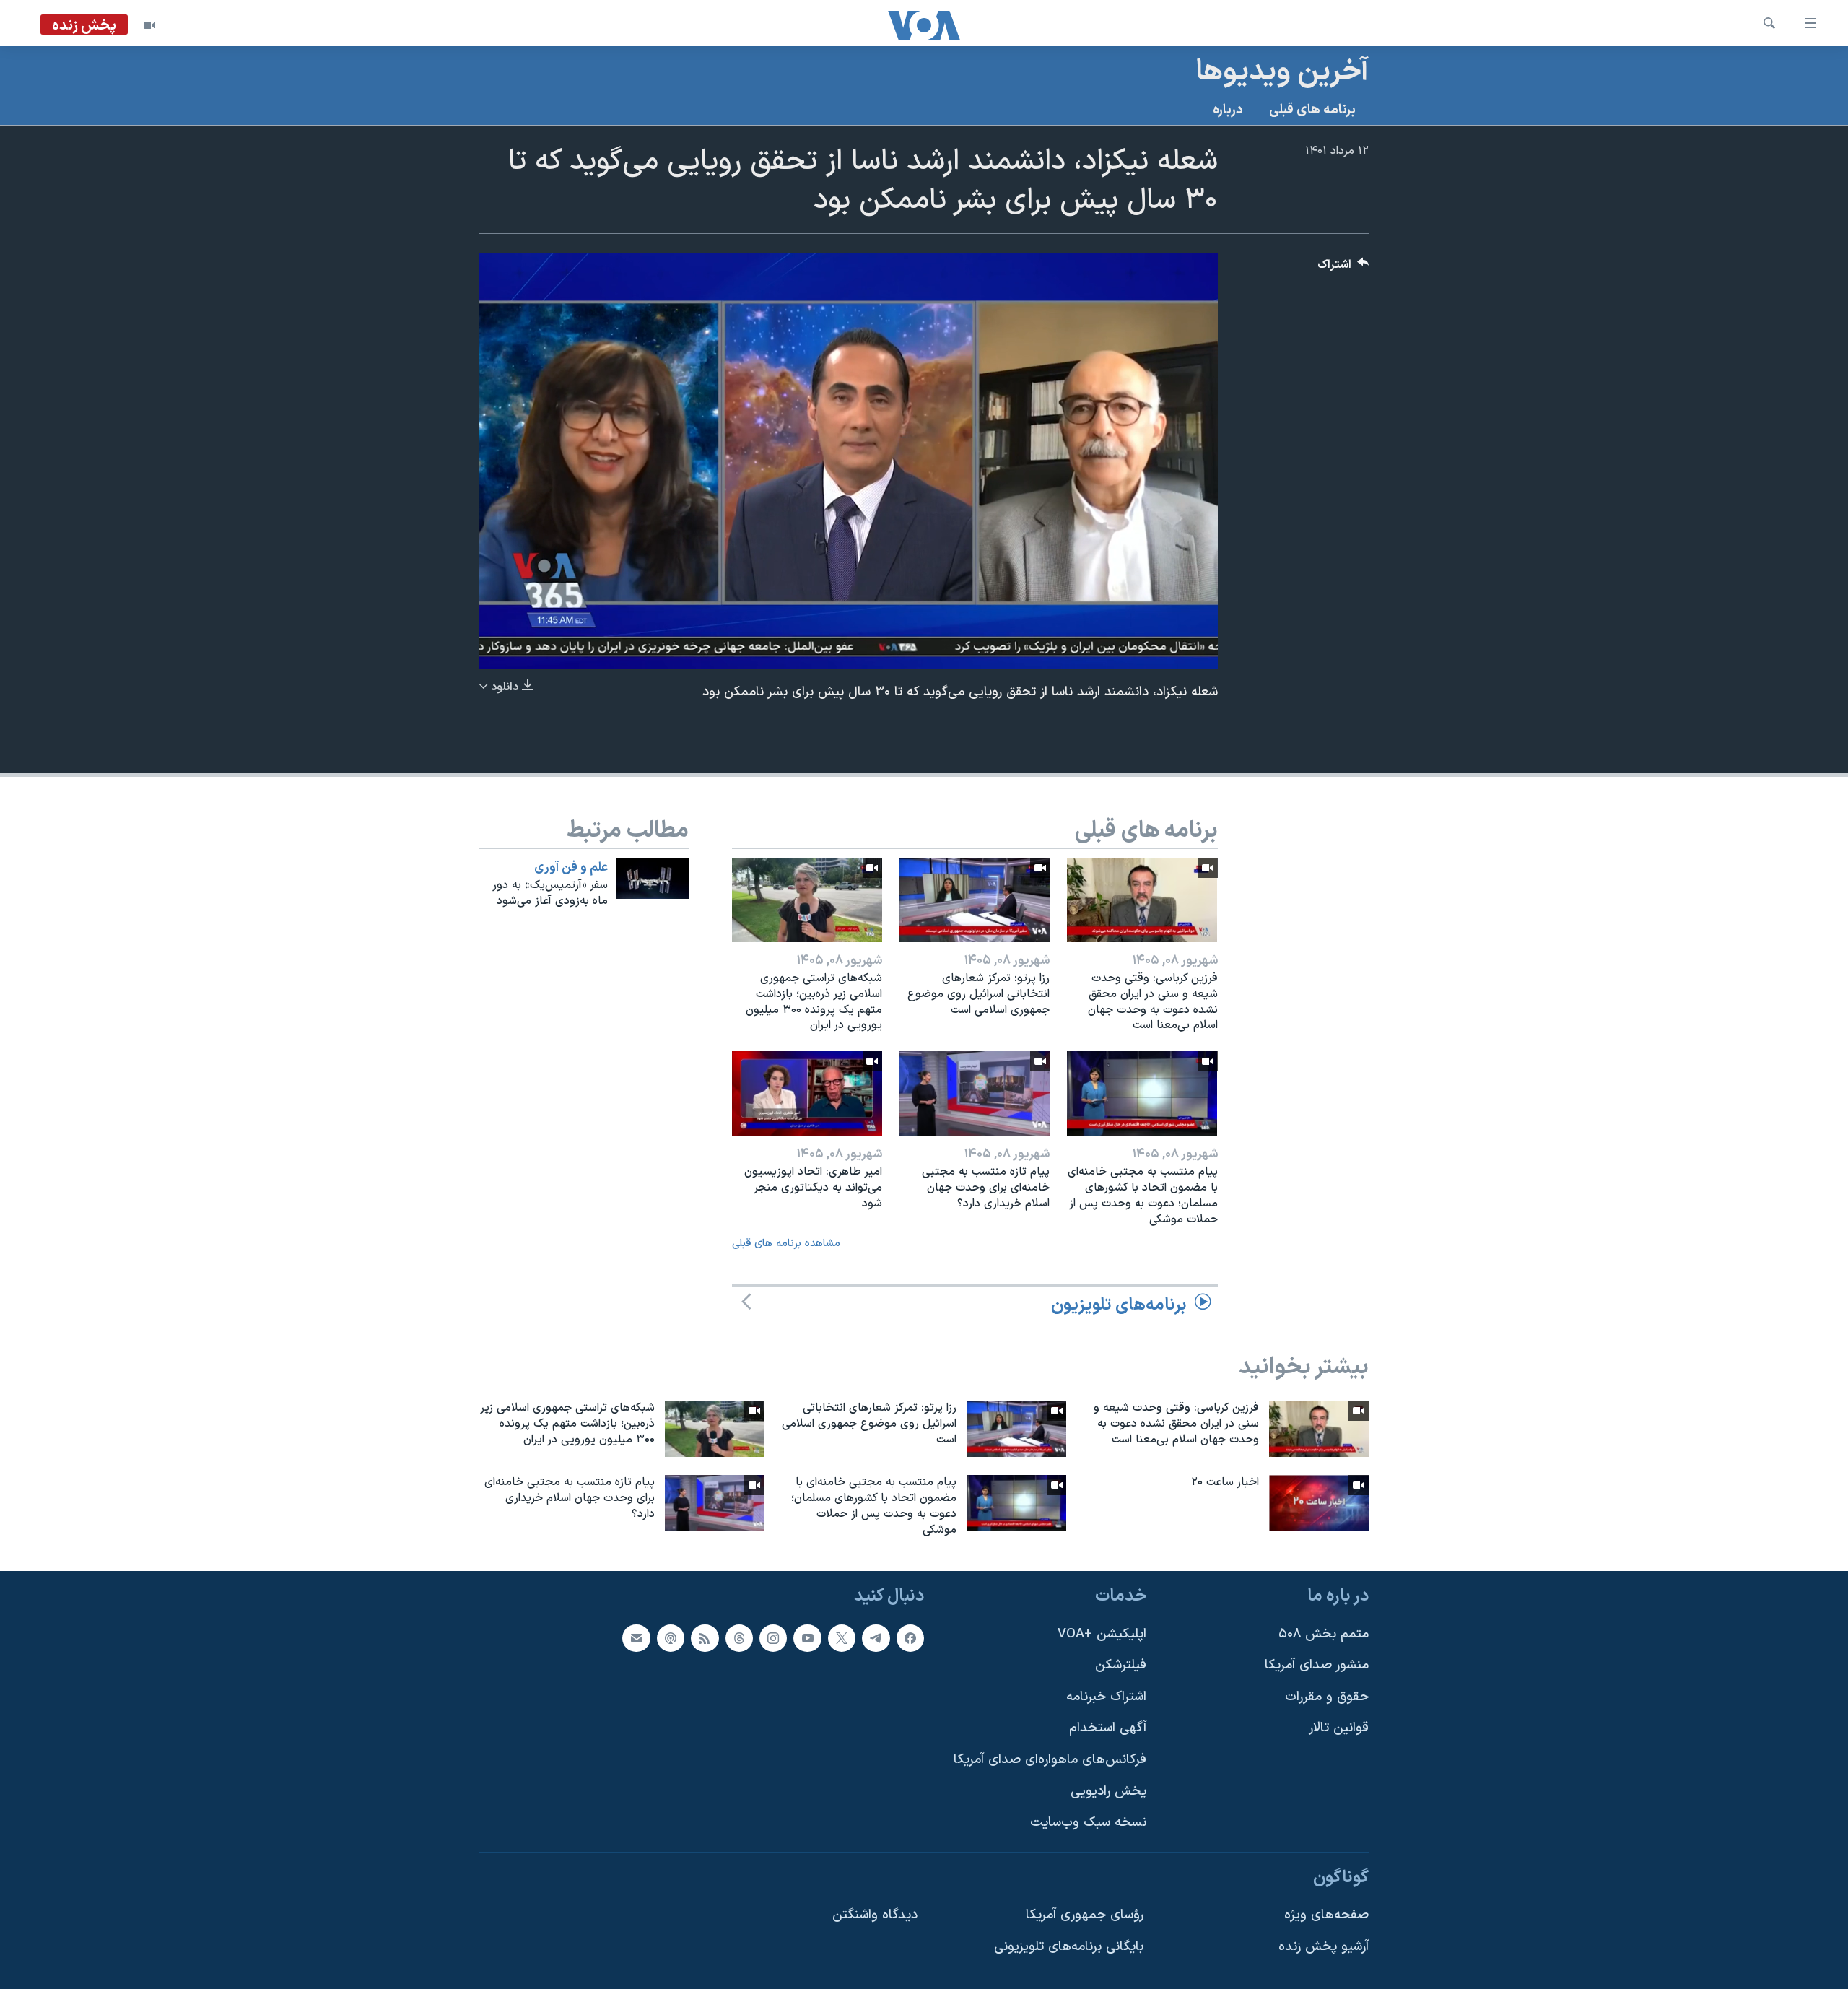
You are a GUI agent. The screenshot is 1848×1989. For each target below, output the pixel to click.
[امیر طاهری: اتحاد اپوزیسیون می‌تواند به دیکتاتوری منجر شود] (807, 1093)
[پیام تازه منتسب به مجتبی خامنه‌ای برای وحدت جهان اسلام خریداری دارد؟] (975, 1093)
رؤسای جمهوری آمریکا (1085, 1916)
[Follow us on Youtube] (807, 1638)
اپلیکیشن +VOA (1102, 1634)
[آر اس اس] (705, 1638)
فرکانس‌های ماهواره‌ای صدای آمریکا (1050, 1760)
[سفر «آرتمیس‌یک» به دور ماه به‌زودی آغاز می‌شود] (653, 878)
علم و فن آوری (571, 868)
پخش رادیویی (1108, 1792)
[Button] (1343, 268)
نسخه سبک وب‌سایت (1088, 1823)
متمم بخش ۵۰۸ (1324, 1634)
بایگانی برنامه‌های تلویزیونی (1069, 1947)
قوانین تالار (1339, 1729)
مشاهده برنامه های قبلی (786, 1244)
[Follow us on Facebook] (910, 1638)
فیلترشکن (1121, 1666)
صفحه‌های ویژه (1326, 1916)
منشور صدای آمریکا (1317, 1666)
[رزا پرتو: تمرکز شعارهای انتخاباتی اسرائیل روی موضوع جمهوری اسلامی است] (975, 900)
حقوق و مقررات (1327, 1697)
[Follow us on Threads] (739, 1638)
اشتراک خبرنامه (1106, 1697)
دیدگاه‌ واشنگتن (875, 1916)
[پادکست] (671, 1638)
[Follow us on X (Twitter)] (842, 1638)
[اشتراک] (636, 1638)
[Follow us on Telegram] (876, 1638)
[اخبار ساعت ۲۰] (1319, 1503)
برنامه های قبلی (1312, 110)
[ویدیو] (149, 25)
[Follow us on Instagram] (773, 1638)
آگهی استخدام (1108, 1729)
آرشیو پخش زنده (1324, 1947)
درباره (1228, 110)
